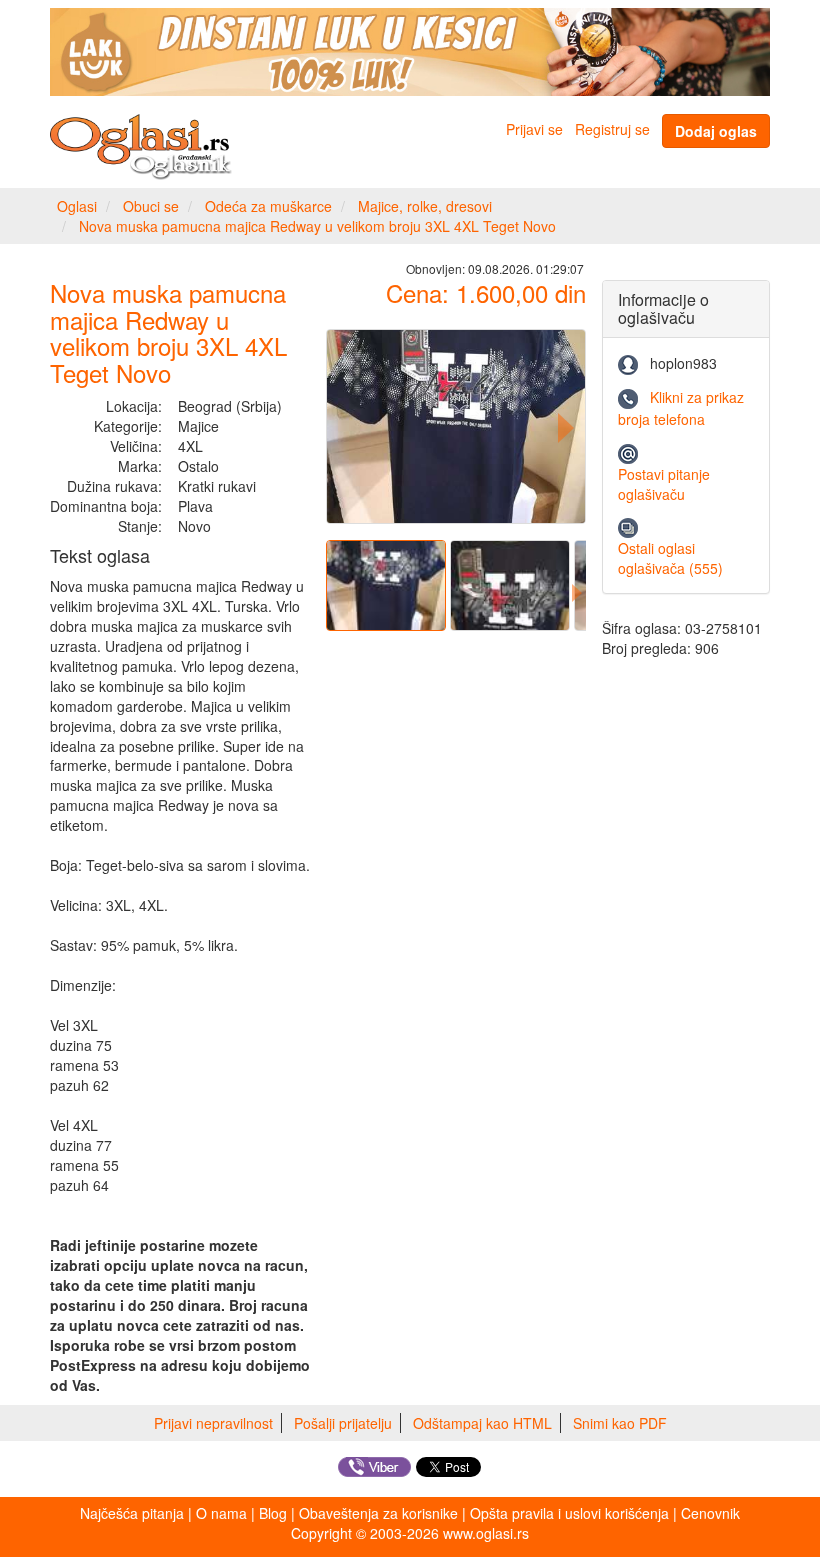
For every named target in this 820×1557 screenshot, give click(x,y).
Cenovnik (710, 1513)
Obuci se (151, 206)
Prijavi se (534, 129)
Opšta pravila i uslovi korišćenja (569, 1513)
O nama (221, 1513)
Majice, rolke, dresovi (425, 206)
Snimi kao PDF (620, 1423)
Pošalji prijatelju (343, 1423)
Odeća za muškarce (268, 206)
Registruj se (612, 129)
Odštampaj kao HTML (482, 1423)
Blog (273, 1513)
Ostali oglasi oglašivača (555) (670, 558)
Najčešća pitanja (132, 1513)
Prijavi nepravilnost (213, 1423)
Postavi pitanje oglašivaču (664, 484)
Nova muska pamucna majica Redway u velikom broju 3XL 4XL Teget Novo (317, 226)
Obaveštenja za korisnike (378, 1513)
